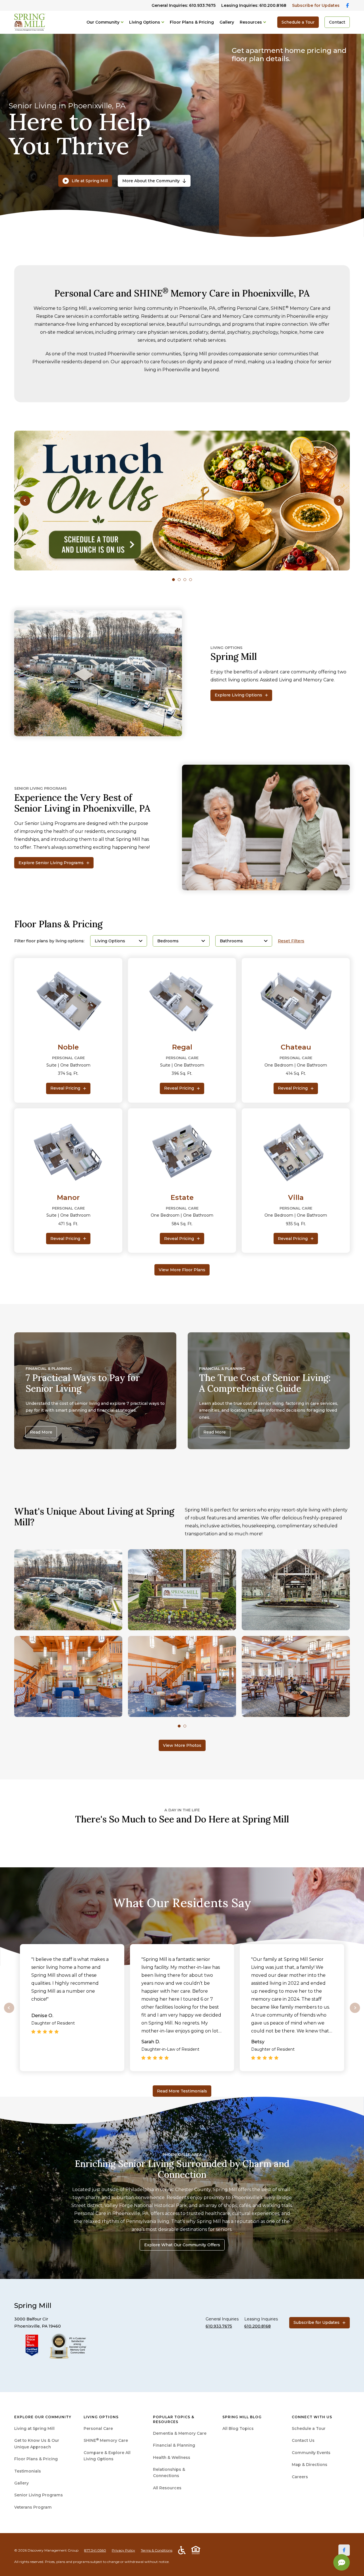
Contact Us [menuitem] (303, 2440)
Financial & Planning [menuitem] (174, 2445)
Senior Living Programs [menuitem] (39, 2495)
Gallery (227, 22)
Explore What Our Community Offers (182, 2245)
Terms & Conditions (157, 2550)
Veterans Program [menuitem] (33, 2507)
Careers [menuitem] (300, 2477)
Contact (337, 22)
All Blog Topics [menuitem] (238, 2428)
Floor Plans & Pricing (192, 22)
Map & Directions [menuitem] (310, 2465)
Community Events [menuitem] (311, 2453)
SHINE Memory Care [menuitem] (106, 2440)
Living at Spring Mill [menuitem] (34, 2428)
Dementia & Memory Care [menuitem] (180, 2433)
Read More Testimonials (182, 2091)
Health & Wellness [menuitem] (172, 2457)
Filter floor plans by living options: (49, 941)
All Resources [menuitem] (167, 2488)
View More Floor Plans (182, 1270)
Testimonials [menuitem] (28, 2471)
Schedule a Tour (298, 22)
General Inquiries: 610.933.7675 (184, 5)
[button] (25, 501)
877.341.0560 (95, 2550)
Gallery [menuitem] (21, 2483)
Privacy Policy (123, 2550)
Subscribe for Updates (316, 5)
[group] (182, 501)
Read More (41, 1432)
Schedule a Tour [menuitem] (309, 2428)
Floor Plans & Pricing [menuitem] (36, 2459)
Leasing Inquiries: (254, 5)
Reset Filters (291, 941)
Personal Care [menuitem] (98, 2428)
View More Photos (182, 1745)
